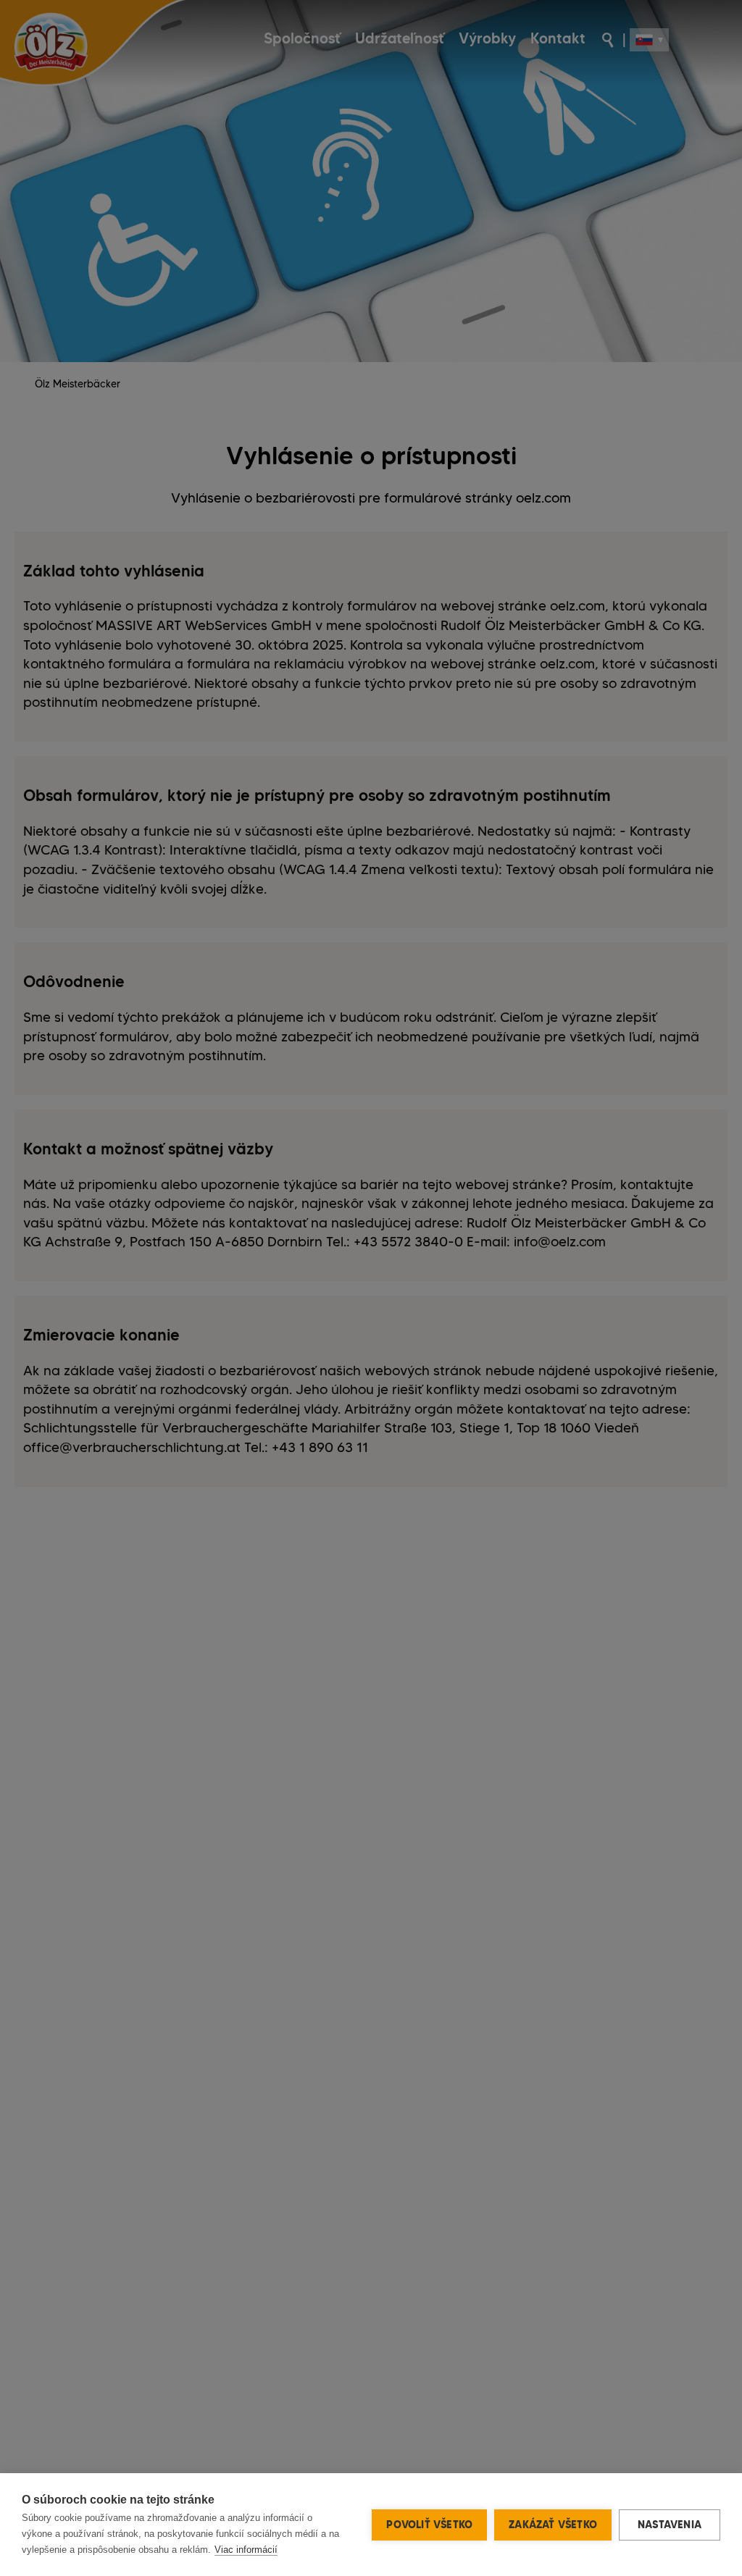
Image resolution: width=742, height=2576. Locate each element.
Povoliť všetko (429, 2525)
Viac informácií (246, 2550)
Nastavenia (670, 2525)
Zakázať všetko (553, 2525)
